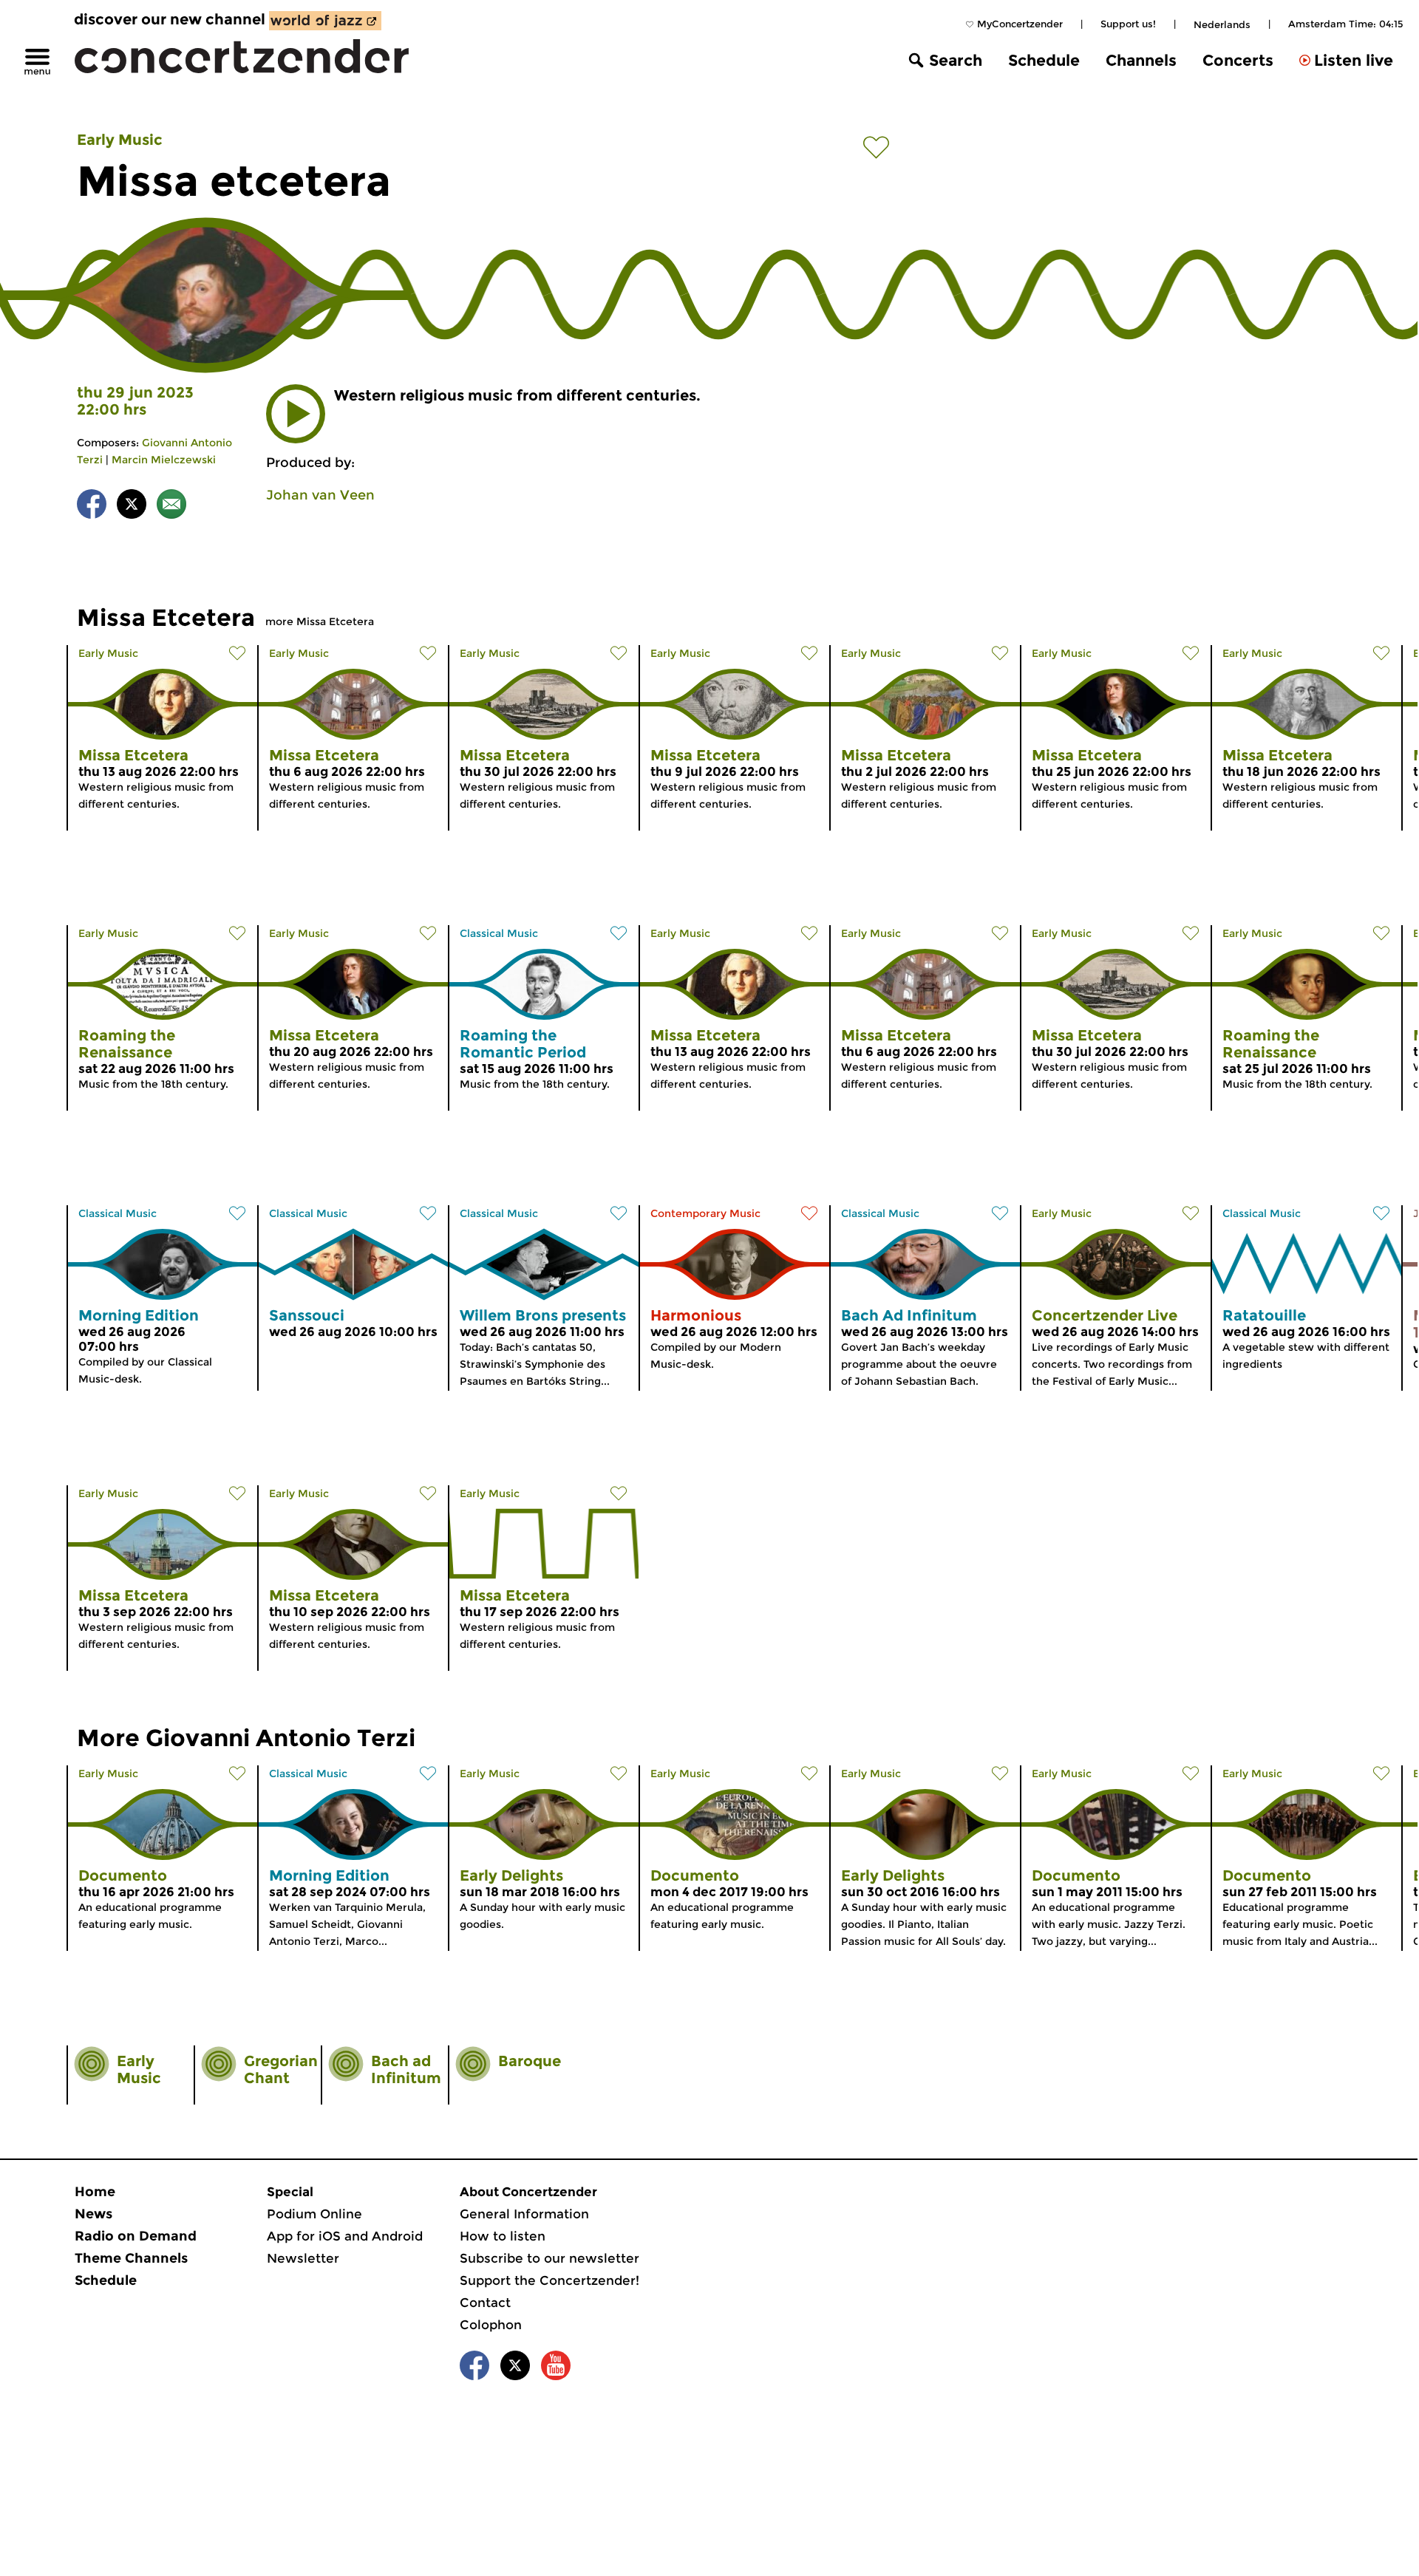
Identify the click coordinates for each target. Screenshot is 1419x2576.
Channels (1141, 60)
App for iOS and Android (345, 2236)
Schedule (1044, 60)
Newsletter (303, 2258)
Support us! (1128, 24)
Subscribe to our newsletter (549, 2258)
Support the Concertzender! (549, 2280)
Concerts (1238, 60)
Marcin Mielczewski (164, 460)
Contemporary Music (705, 1213)
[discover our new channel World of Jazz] (325, 21)
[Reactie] (171, 507)
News (93, 2214)
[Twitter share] (132, 507)
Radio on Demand (136, 2236)
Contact (485, 2303)
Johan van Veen (320, 495)
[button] (296, 414)
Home (95, 2192)
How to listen (503, 2236)
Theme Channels (131, 2258)
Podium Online (314, 2214)
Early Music (120, 140)
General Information (524, 2214)
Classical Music (499, 933)
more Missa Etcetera (320, 621)
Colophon (491, 2325)
